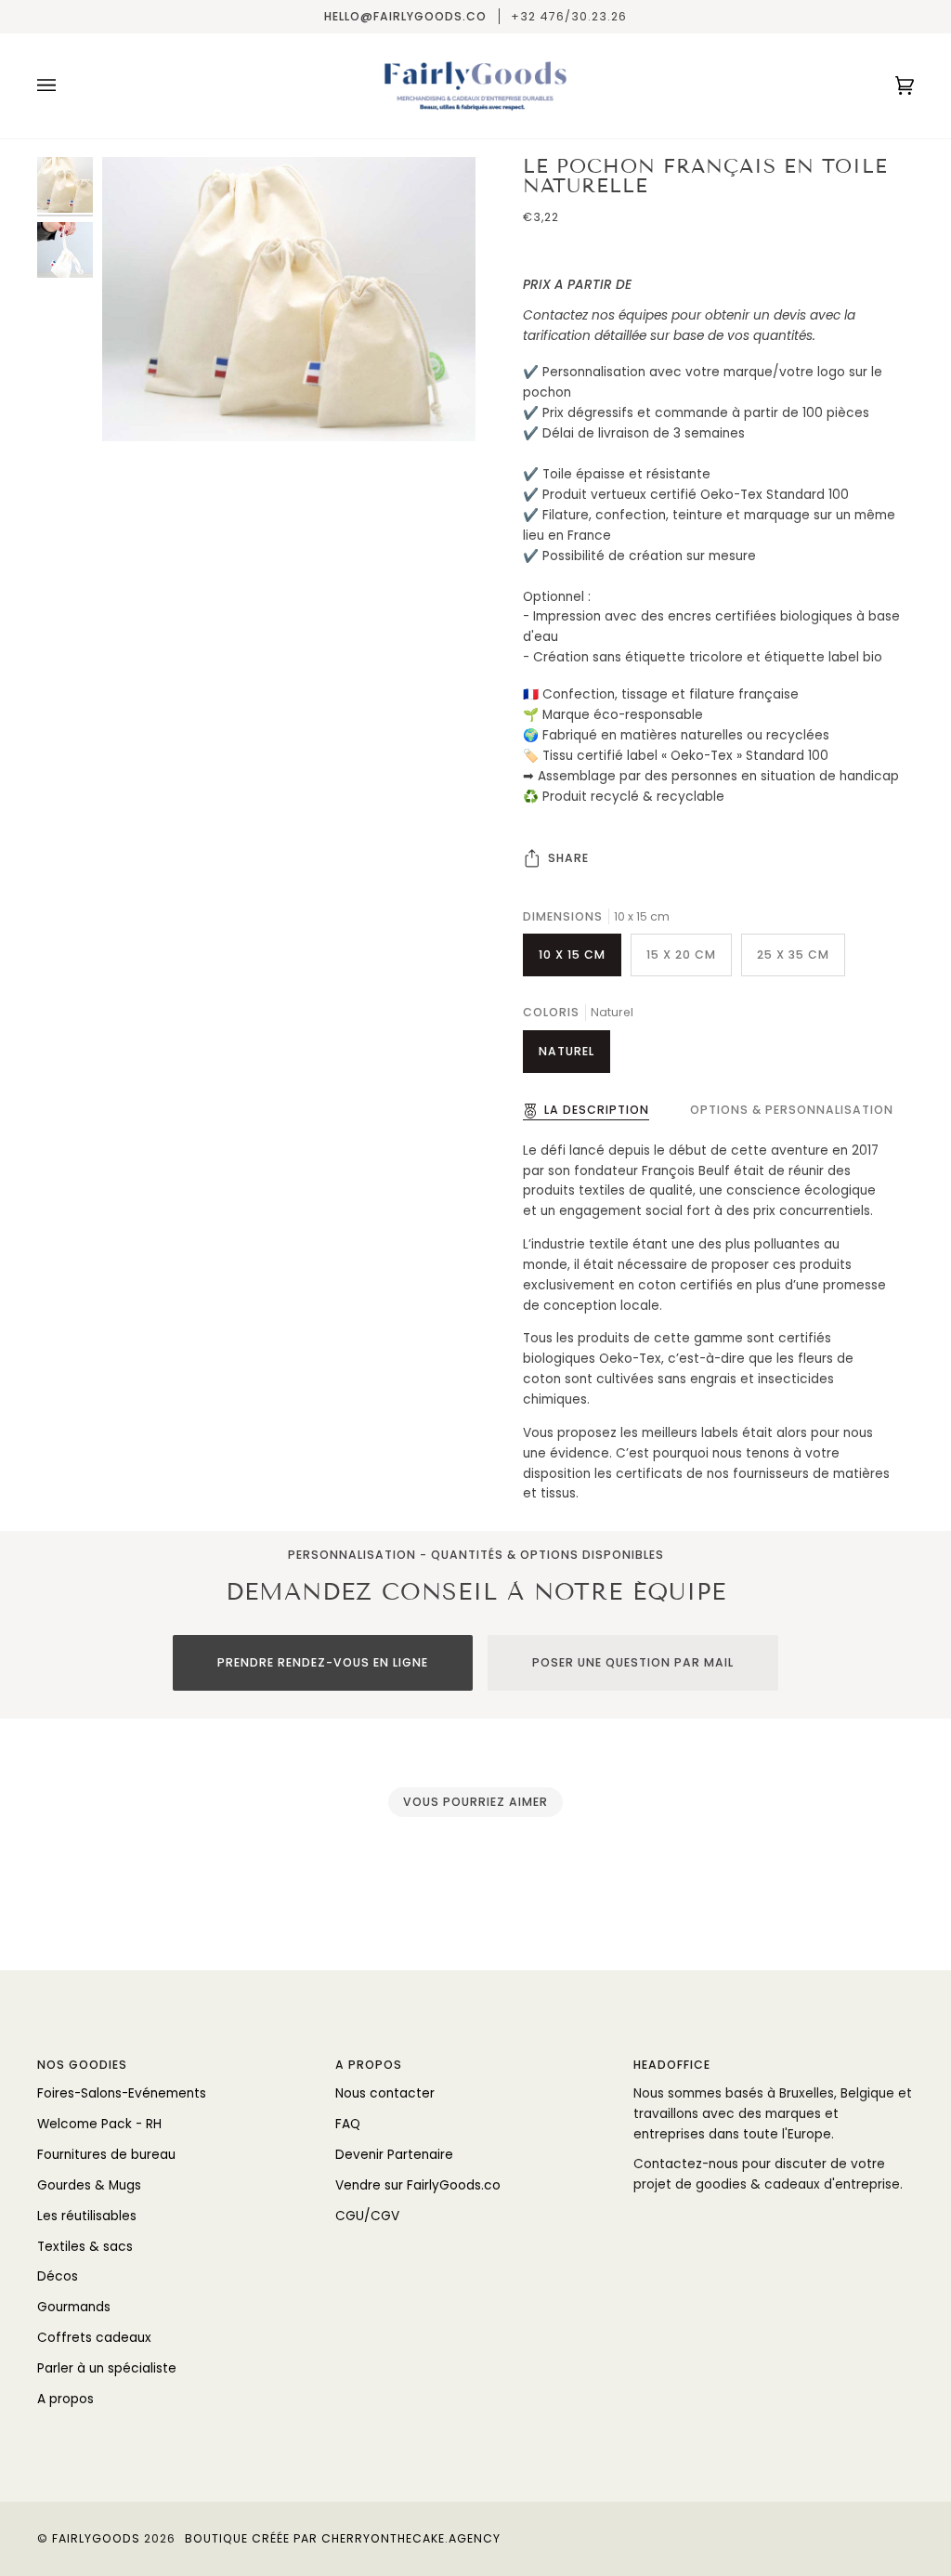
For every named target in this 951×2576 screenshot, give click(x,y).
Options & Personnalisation (792, 1110)
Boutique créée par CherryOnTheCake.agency (343, 2538)
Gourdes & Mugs (89, 2185)
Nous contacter (385, 2093)
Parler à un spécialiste (107, 2368)
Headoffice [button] (672, 2065)
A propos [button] (369, 2065)
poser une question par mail (633, 1662)
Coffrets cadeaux (94, 2338)
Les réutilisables (87, 2216)
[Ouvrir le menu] (65, 86)
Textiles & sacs (85, 2247)
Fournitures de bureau (106, 2155)
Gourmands (74, 2307)
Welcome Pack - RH (99, 2124)
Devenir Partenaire (394, 2155)
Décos (58, 2276)
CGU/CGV (367, 2216)
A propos (65, 2399)
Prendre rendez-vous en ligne (323, 1662)
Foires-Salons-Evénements (122, 2093)
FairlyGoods (96, 2538)
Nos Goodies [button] (82, 2065)
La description (597, 1110)
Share (568, 858)
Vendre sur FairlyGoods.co (418, 2185)
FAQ (348, 2124)
